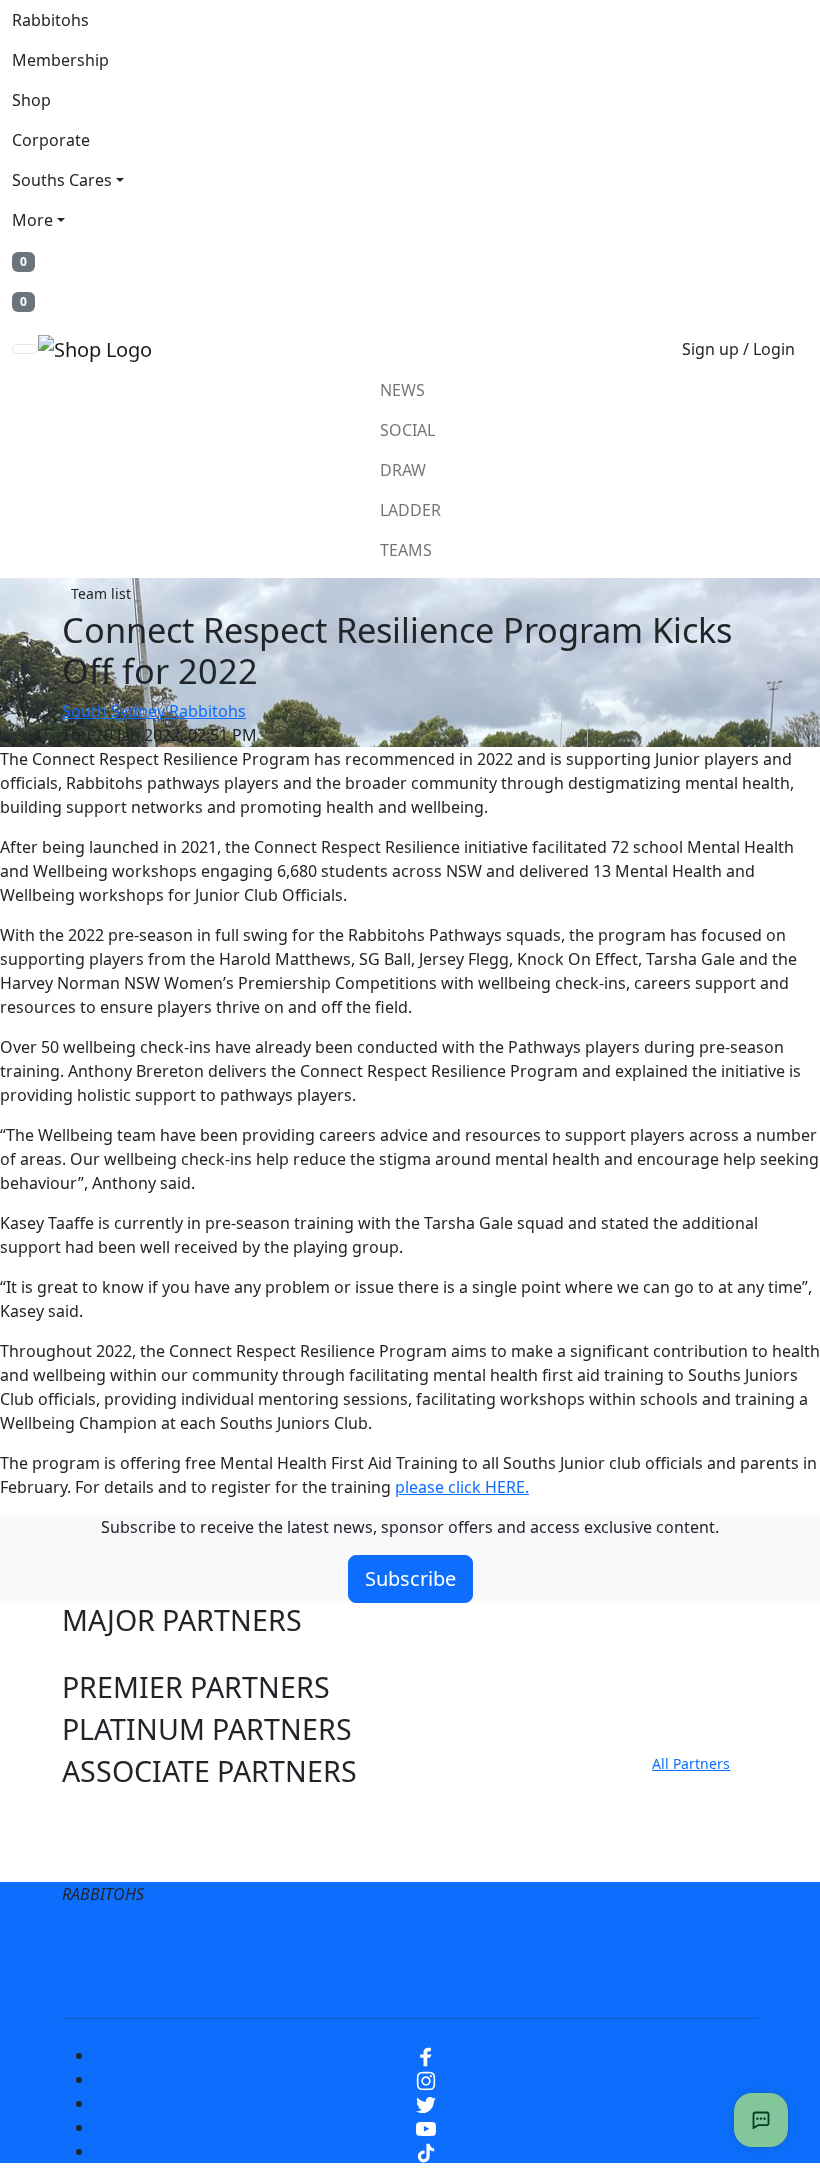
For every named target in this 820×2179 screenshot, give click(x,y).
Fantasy (553, 1982)
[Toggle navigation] (25, 349)
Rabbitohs (50, 20)
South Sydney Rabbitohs (154, 711)
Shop (31, 100)
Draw (403, 470)
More (32, 220)
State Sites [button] (131, 1857)
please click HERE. (462, 1487)
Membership (60, 60)
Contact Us (622, 1942)
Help (531, 1942)
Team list (101, 593)
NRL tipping (448, 1982)
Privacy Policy (340, 1942)
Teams (406, 550)
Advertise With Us (305, 1982)
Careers (452, 1942)
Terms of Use (207, 1942)
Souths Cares (62, 180)
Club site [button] (119, 1814)
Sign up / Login (738, 349)
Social (407, 430)
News (402, 390)
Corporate (51, 140)
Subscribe (410, 1578)
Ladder (410, 510)
